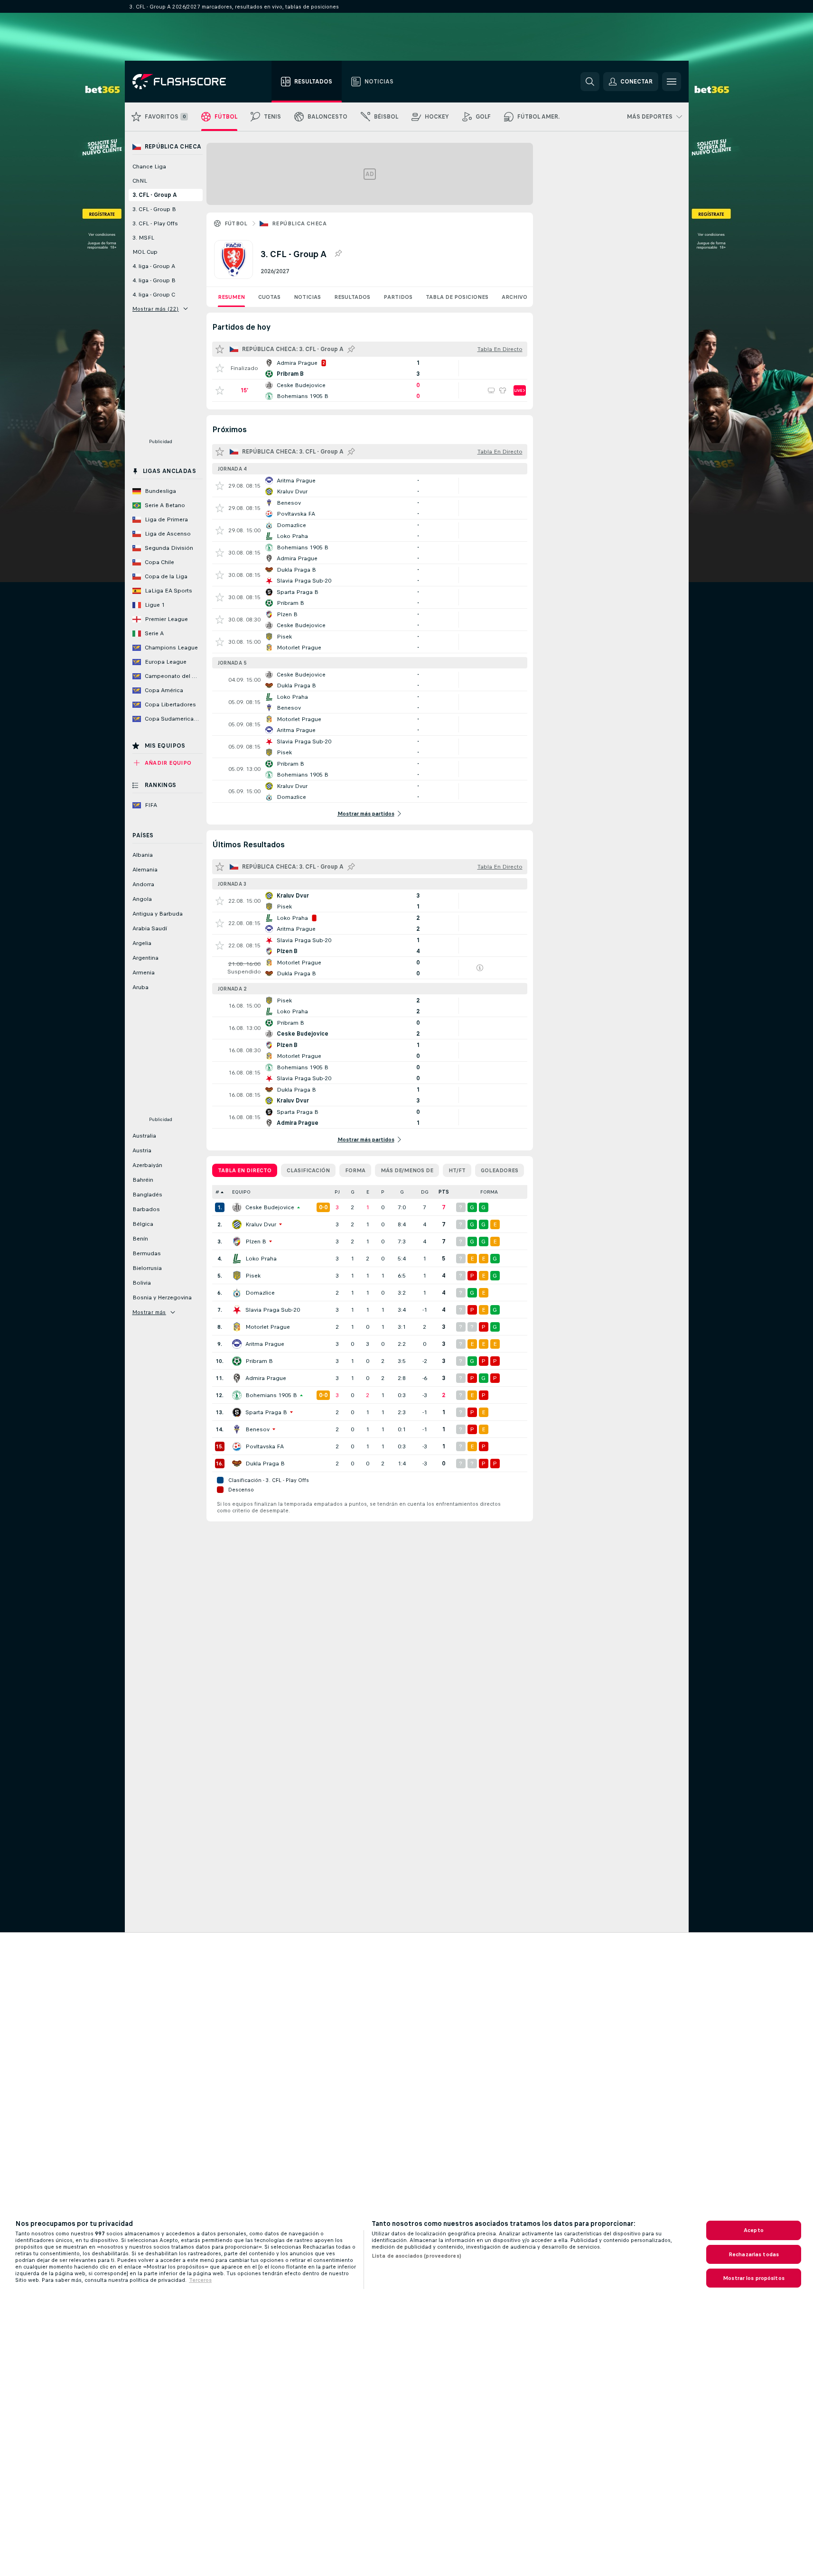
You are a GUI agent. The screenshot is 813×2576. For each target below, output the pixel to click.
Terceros (200, 2280)
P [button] (383, 1192)
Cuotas (269, 297)
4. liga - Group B (154, 280)
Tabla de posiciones (457, 297)
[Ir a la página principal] (186, 82)
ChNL (140, 181)
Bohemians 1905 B (271, 1395)
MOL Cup (145, 252)
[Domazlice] (237, 1293)
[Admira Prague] (237, 1378)
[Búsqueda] (590, 82)
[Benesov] (237, 1429)
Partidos (398, 297)
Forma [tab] (355, 1170)
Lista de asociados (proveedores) (416, 2256)
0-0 (323, 1207)
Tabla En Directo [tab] (245, 1170)
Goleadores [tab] (500, 1170)
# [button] (217, 1192)
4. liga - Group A (154, 266)
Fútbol (236, 223)
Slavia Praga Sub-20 (273, 1310)
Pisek (253, 1276)
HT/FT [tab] (457, 1170)
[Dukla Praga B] (237, 1464)
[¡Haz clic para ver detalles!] (370, 368)
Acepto (754, 2230)
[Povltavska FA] (237, 1446)
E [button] (368, 1192)
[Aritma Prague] (237, 1344)
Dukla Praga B (265, 1464)
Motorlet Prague (268, 1327)
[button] (319, 1192)
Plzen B (256, 1242)
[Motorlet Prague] (237, 1327)
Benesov (257, 1429)
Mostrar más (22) (156, 309)
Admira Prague (266, 1378)
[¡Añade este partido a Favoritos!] (220, 368)
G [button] (353, 1192)
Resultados (352, 297)
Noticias (307, 297)
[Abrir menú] (672, 82)
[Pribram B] (237, 1361)
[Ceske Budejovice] (237, 1207)
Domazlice (260, 1293)
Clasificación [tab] (308, 1170)
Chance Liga (149, 167)
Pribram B (259, 1361)
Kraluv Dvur (261, 1224)
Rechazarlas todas (754, 2254)
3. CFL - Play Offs (155, 223)
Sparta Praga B (266, 1412)
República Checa (299, 223)
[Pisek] (237, 1276)
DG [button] (425, 1192)
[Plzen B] (237, 1242)
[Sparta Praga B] (237, 1412)
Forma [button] (489, 1192)
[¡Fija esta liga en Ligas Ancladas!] (338, 254)
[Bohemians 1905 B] (237, 1395)
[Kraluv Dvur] (237, 1224)
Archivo (514, 297)
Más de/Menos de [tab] (407, 1170)
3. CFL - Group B (154, 209)
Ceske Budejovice (270, 1207)
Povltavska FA (265, 1446)
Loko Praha (261, 1259)
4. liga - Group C (154, 295)
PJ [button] (337, 1192)
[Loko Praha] (237, 1259)
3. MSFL (143, 238)
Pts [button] (444, 1192)
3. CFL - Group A (155, 195)
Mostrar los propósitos (754, 2278)
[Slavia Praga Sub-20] (237, 1310)
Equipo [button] (241, 1192)
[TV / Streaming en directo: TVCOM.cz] (491, 390)
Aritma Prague (265, 1344)
